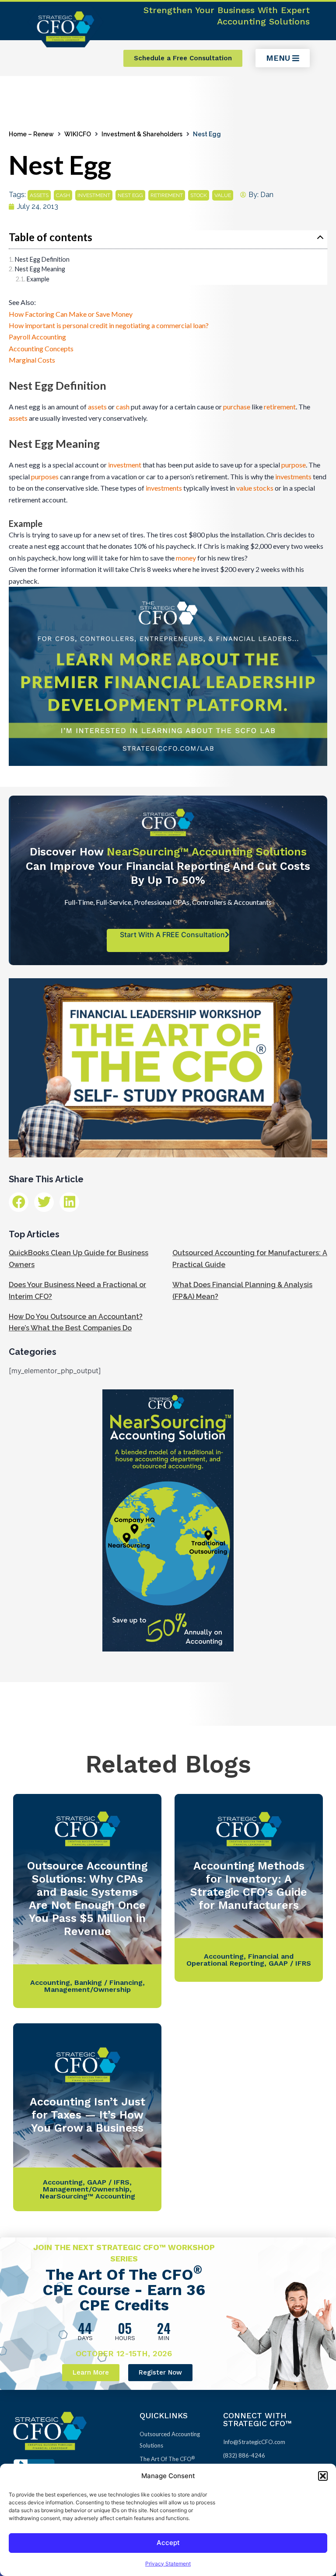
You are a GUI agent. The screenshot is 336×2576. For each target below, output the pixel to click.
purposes (45, 476)
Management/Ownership (87, 1989)
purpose (294, 465)
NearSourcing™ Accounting (87, 2196)
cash (63, 195)
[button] (323, 2476)
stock (199, 195)
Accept (168, 2543)
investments (293, 476)
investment (94, 195)
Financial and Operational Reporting (240, 1960)
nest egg (130, 195)
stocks (263, 488)
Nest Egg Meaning (40, 269)
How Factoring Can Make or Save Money (71, 314)
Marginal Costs (32, 360)
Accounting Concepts (41, 348)
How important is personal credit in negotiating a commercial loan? (109, 325)
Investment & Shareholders (142, 134)
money (186, 558)
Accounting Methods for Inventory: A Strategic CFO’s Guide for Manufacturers (249, 1885)
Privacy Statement (168, 2564)
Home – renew (31, 134)
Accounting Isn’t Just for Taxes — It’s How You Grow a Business (87, 2115)
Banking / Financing (108, 1982)
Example (38, 279)
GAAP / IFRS (290, 1963)
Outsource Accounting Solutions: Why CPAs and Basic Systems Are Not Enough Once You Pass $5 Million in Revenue (87, 1899)
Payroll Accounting (37, 337)
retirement (167, 195)
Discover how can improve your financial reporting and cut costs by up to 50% (168, 866)
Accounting (50, 1982)
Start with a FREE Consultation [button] (172, 935)
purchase (237, 407)
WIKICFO (78, 134)
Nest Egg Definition (42, 259)
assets (39, 195)
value (223, 195)
